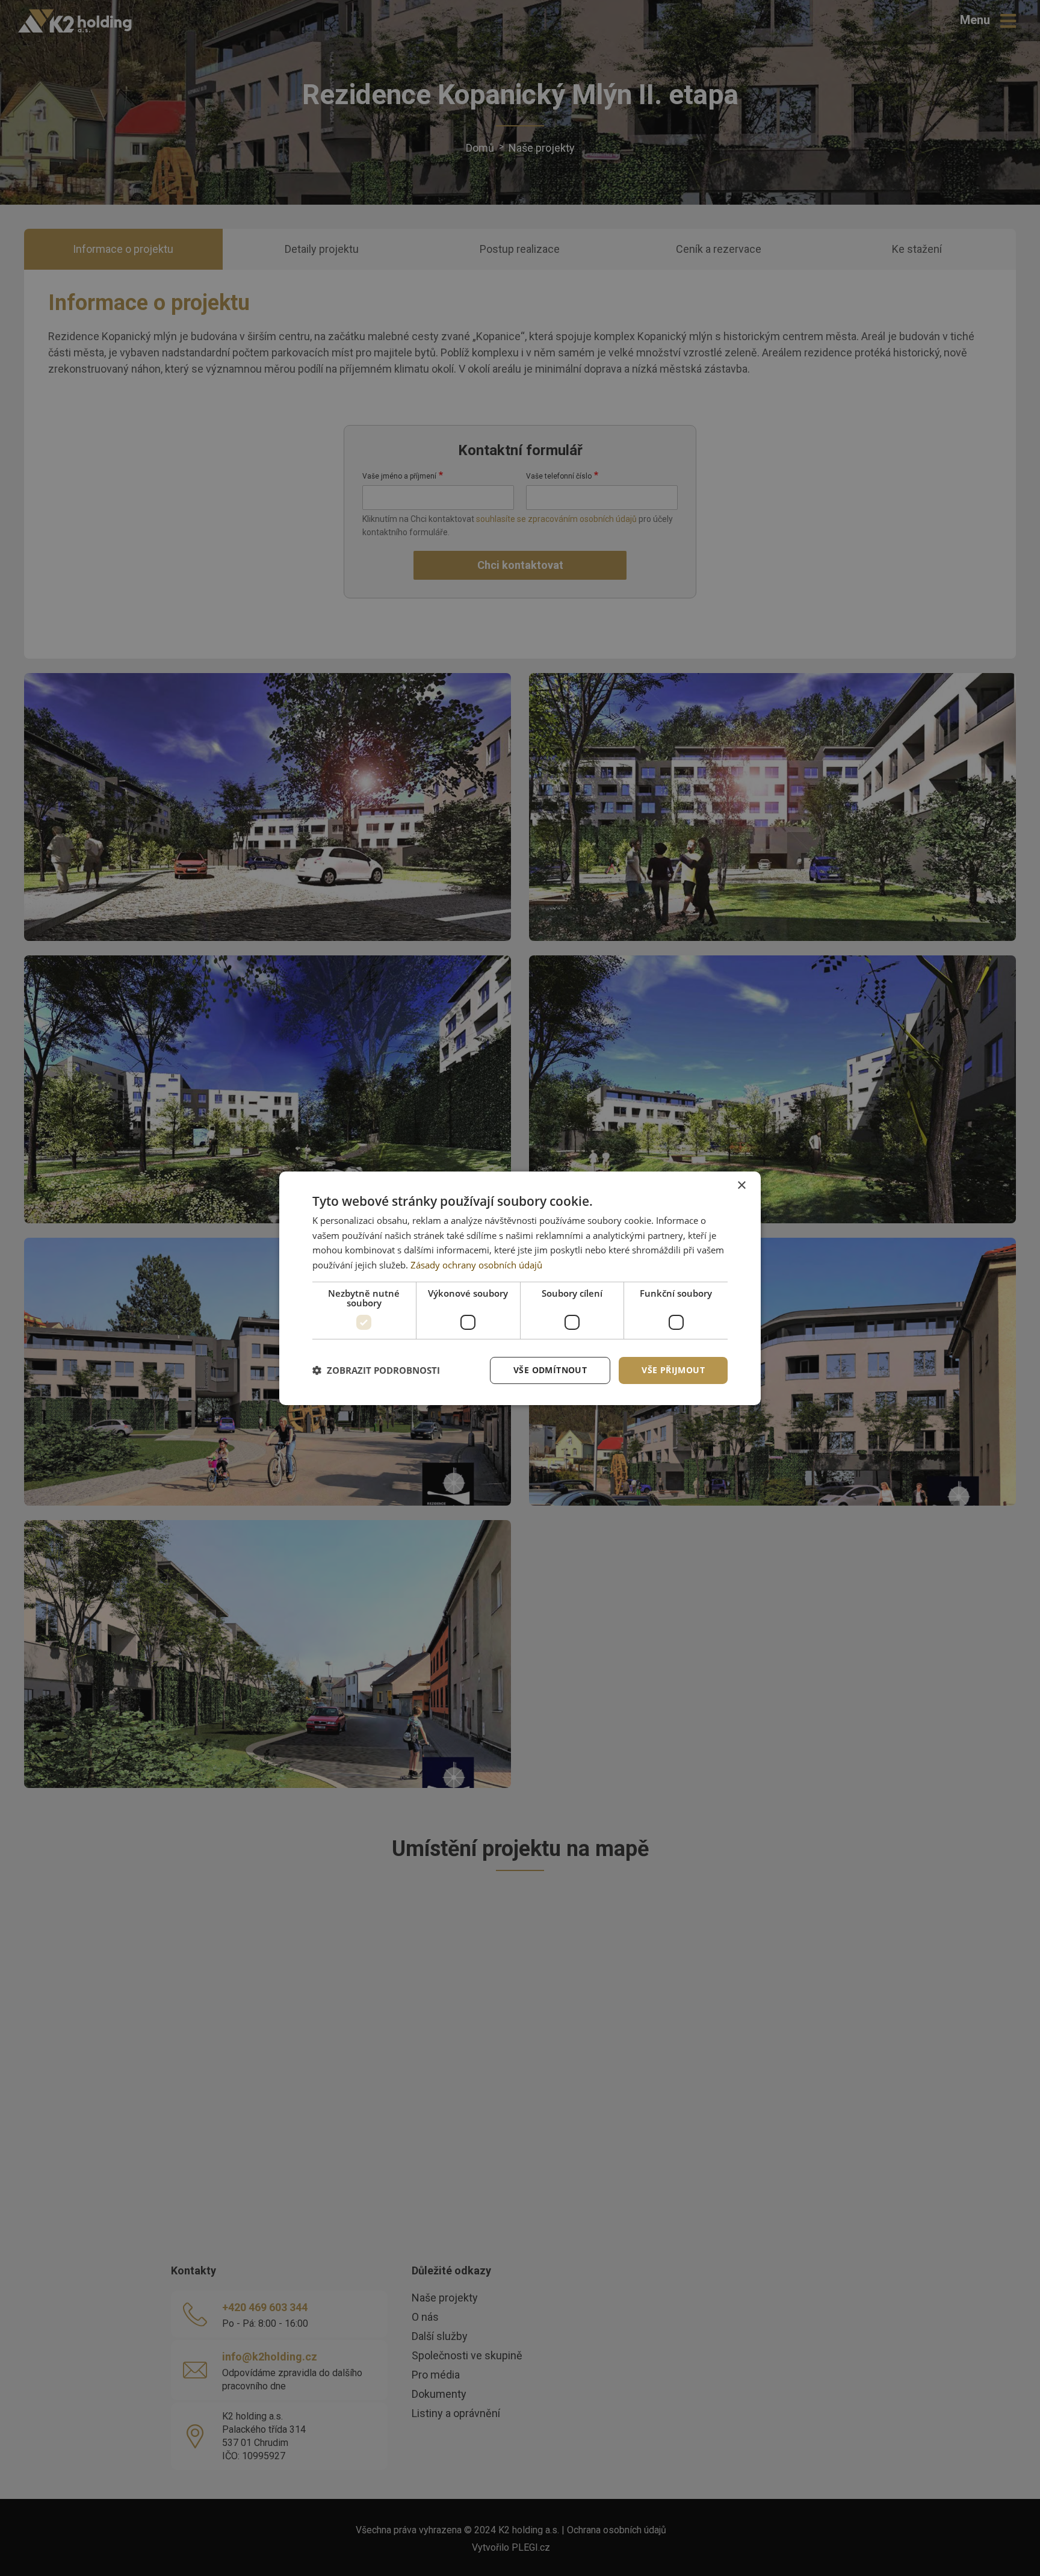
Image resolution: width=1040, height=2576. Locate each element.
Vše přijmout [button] (673, 1370)
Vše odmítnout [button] (550, 1370)
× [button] (741, 1185)
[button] (376, 1370)
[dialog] (520, 1288)
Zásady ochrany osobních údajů (476, 1265)
